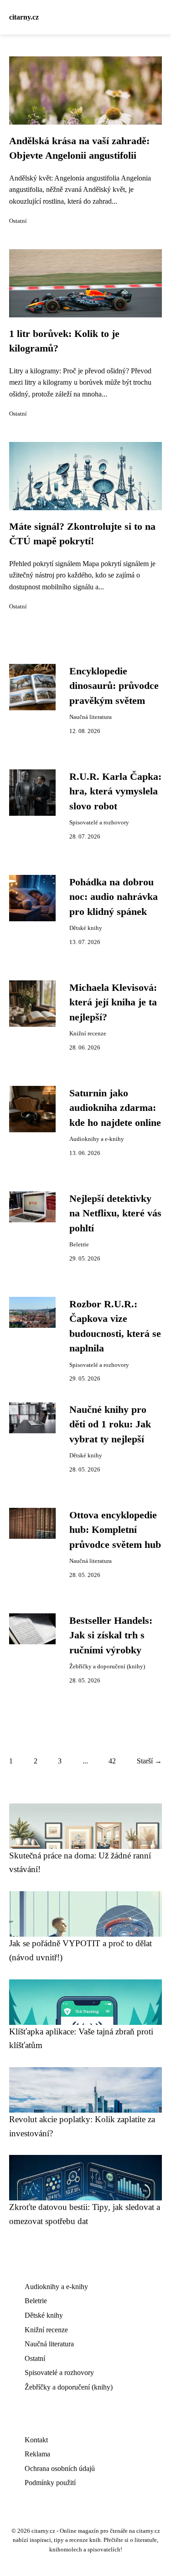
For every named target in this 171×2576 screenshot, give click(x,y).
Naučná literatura (91, 717)
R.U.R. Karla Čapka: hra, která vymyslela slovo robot (115, 791)
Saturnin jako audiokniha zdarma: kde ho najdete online (115, 1108)
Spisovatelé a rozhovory (99, 823)
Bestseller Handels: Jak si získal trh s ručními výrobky (111, 1635)
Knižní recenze (88, 1034)
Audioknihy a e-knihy (97, 1139)
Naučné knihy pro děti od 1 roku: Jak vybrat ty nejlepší (110, 1424)
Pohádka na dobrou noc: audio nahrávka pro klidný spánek (114, 897)
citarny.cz (24, 17)
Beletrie (79, 1245)
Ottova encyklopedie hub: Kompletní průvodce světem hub (115, 1530)
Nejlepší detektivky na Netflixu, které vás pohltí (115, 1213)
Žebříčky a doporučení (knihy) (107, 1667)
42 (112, 1761)
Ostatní (18, 221)
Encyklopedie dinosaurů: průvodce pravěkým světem (114, 686)
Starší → (149, 1761)
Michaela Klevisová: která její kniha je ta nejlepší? (113, 1002)
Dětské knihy (86, 928)
